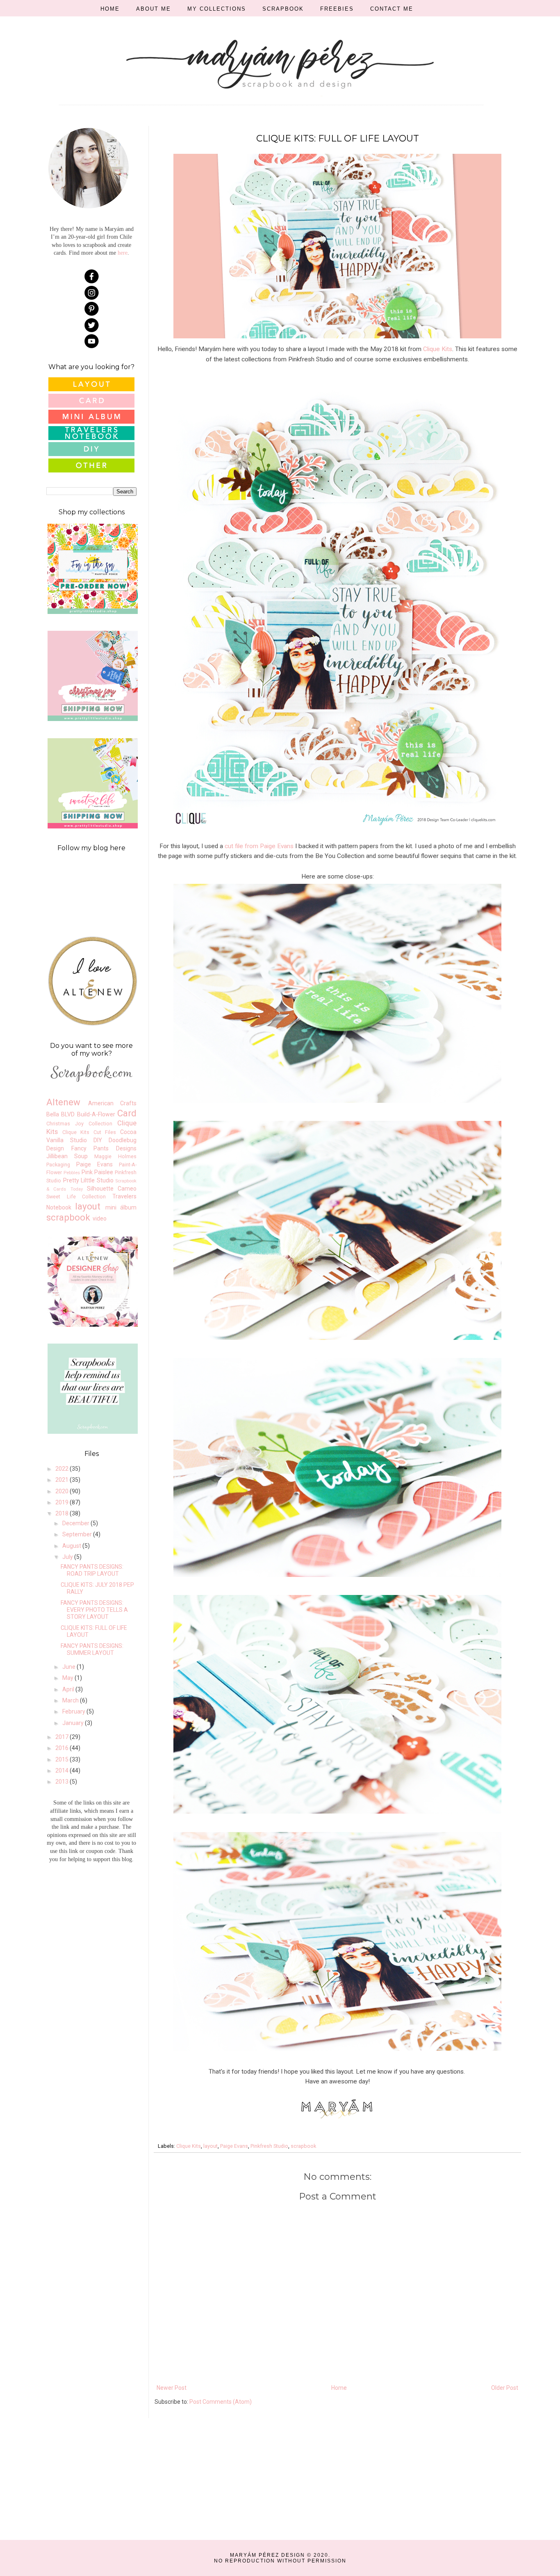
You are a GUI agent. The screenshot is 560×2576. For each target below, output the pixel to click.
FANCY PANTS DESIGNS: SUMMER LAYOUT (92, 1649)
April (69, 1689)
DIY (98, 1140)
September (78, 1534)
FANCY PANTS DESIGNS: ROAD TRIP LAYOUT (92, 1570)
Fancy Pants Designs (104, 1148)
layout (211, 2146)
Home (339, 2388)
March (71, 1700)
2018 (63, 1513)
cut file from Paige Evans (259, 846)
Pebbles (72, 1173)
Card (127, 1113)
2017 (63, 1737)
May (68, 1678)
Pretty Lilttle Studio (88, 1180)
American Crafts (112, 1103)
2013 (63, 1782)
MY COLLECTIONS (217, 9)
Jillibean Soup (67, 1156)
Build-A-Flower (96, 1114)
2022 (63, 1469)
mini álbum (121, 1207)
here (123, 253)
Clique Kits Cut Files (89, 1132)
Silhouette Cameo (112, 1189)
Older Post (505, 2388)
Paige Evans (234, 2146)
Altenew (63, 1102)
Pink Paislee (97, 1172)
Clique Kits (438, 349)
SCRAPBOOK (283, 9)
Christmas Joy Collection (79, 1124)
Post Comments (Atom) (221, 2402)
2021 (63, 1480)
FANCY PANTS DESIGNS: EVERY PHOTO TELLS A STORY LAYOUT (94, 1610)
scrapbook (303, 2146)
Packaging (58, 1165)
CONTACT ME (392, 9)
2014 (63, 1771)
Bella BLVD (60, 1114)
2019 (63, 1502)
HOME (110, 9)
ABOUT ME (154, 9)
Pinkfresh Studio (269, 2146)
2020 (63, 1491)
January (74, 1723)
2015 (63, 1759)
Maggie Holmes (115, 1156)
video (100, 1218)
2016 (63, 1748)
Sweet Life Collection (76, 1197)
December (76, 1523)
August (72, 1546)
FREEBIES (337, 9)
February (74, 1711)
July (68, 1557)
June (69, 1667)
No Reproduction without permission (280, 2561)
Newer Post (172, 2388)
